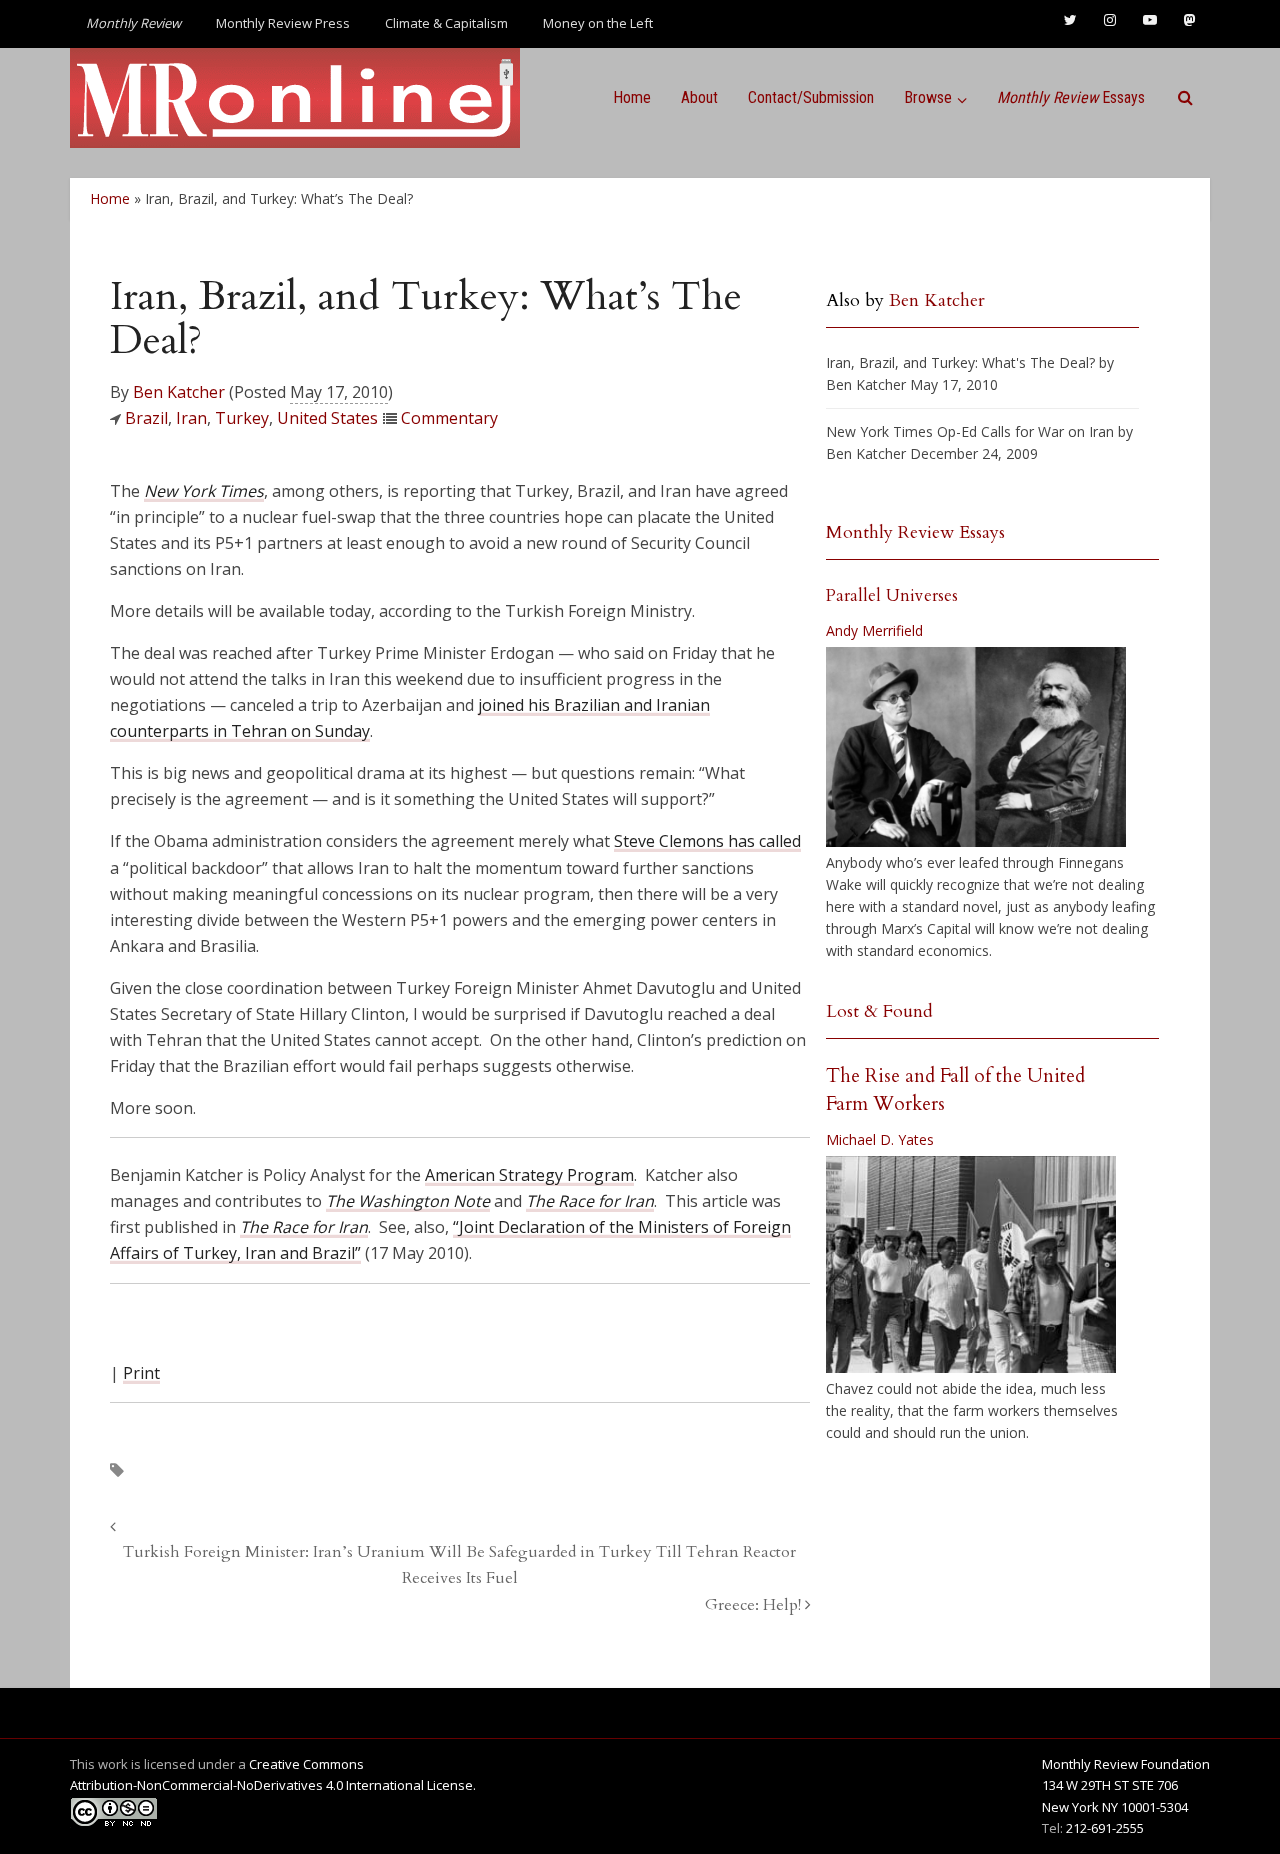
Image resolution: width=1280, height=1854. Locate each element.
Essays (1071, 97)
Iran (191, 418)
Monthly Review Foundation (1126, 1764)
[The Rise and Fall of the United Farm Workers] (971, 1265)
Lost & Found (879, 1011)
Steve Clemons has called (707, 841)
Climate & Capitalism (446, 23)
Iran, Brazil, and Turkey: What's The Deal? (960, 362)
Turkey (242, 418)
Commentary (449, 418)
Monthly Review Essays (915, 532)
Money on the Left (598, 23)
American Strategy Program (529, 1175)
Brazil (146, 418)
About (699, 97)
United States (327, 418)
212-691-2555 (1105, 1828)
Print (141, 1373)
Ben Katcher (179, 392)
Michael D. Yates (880, 1139)
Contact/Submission (811, 97)
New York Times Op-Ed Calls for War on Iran (970, 431)
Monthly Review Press (283, 23)
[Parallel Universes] (976, 747)
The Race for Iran (304, 1227)
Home (632, 97)
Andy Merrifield (874, 630)
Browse (928, 97)
